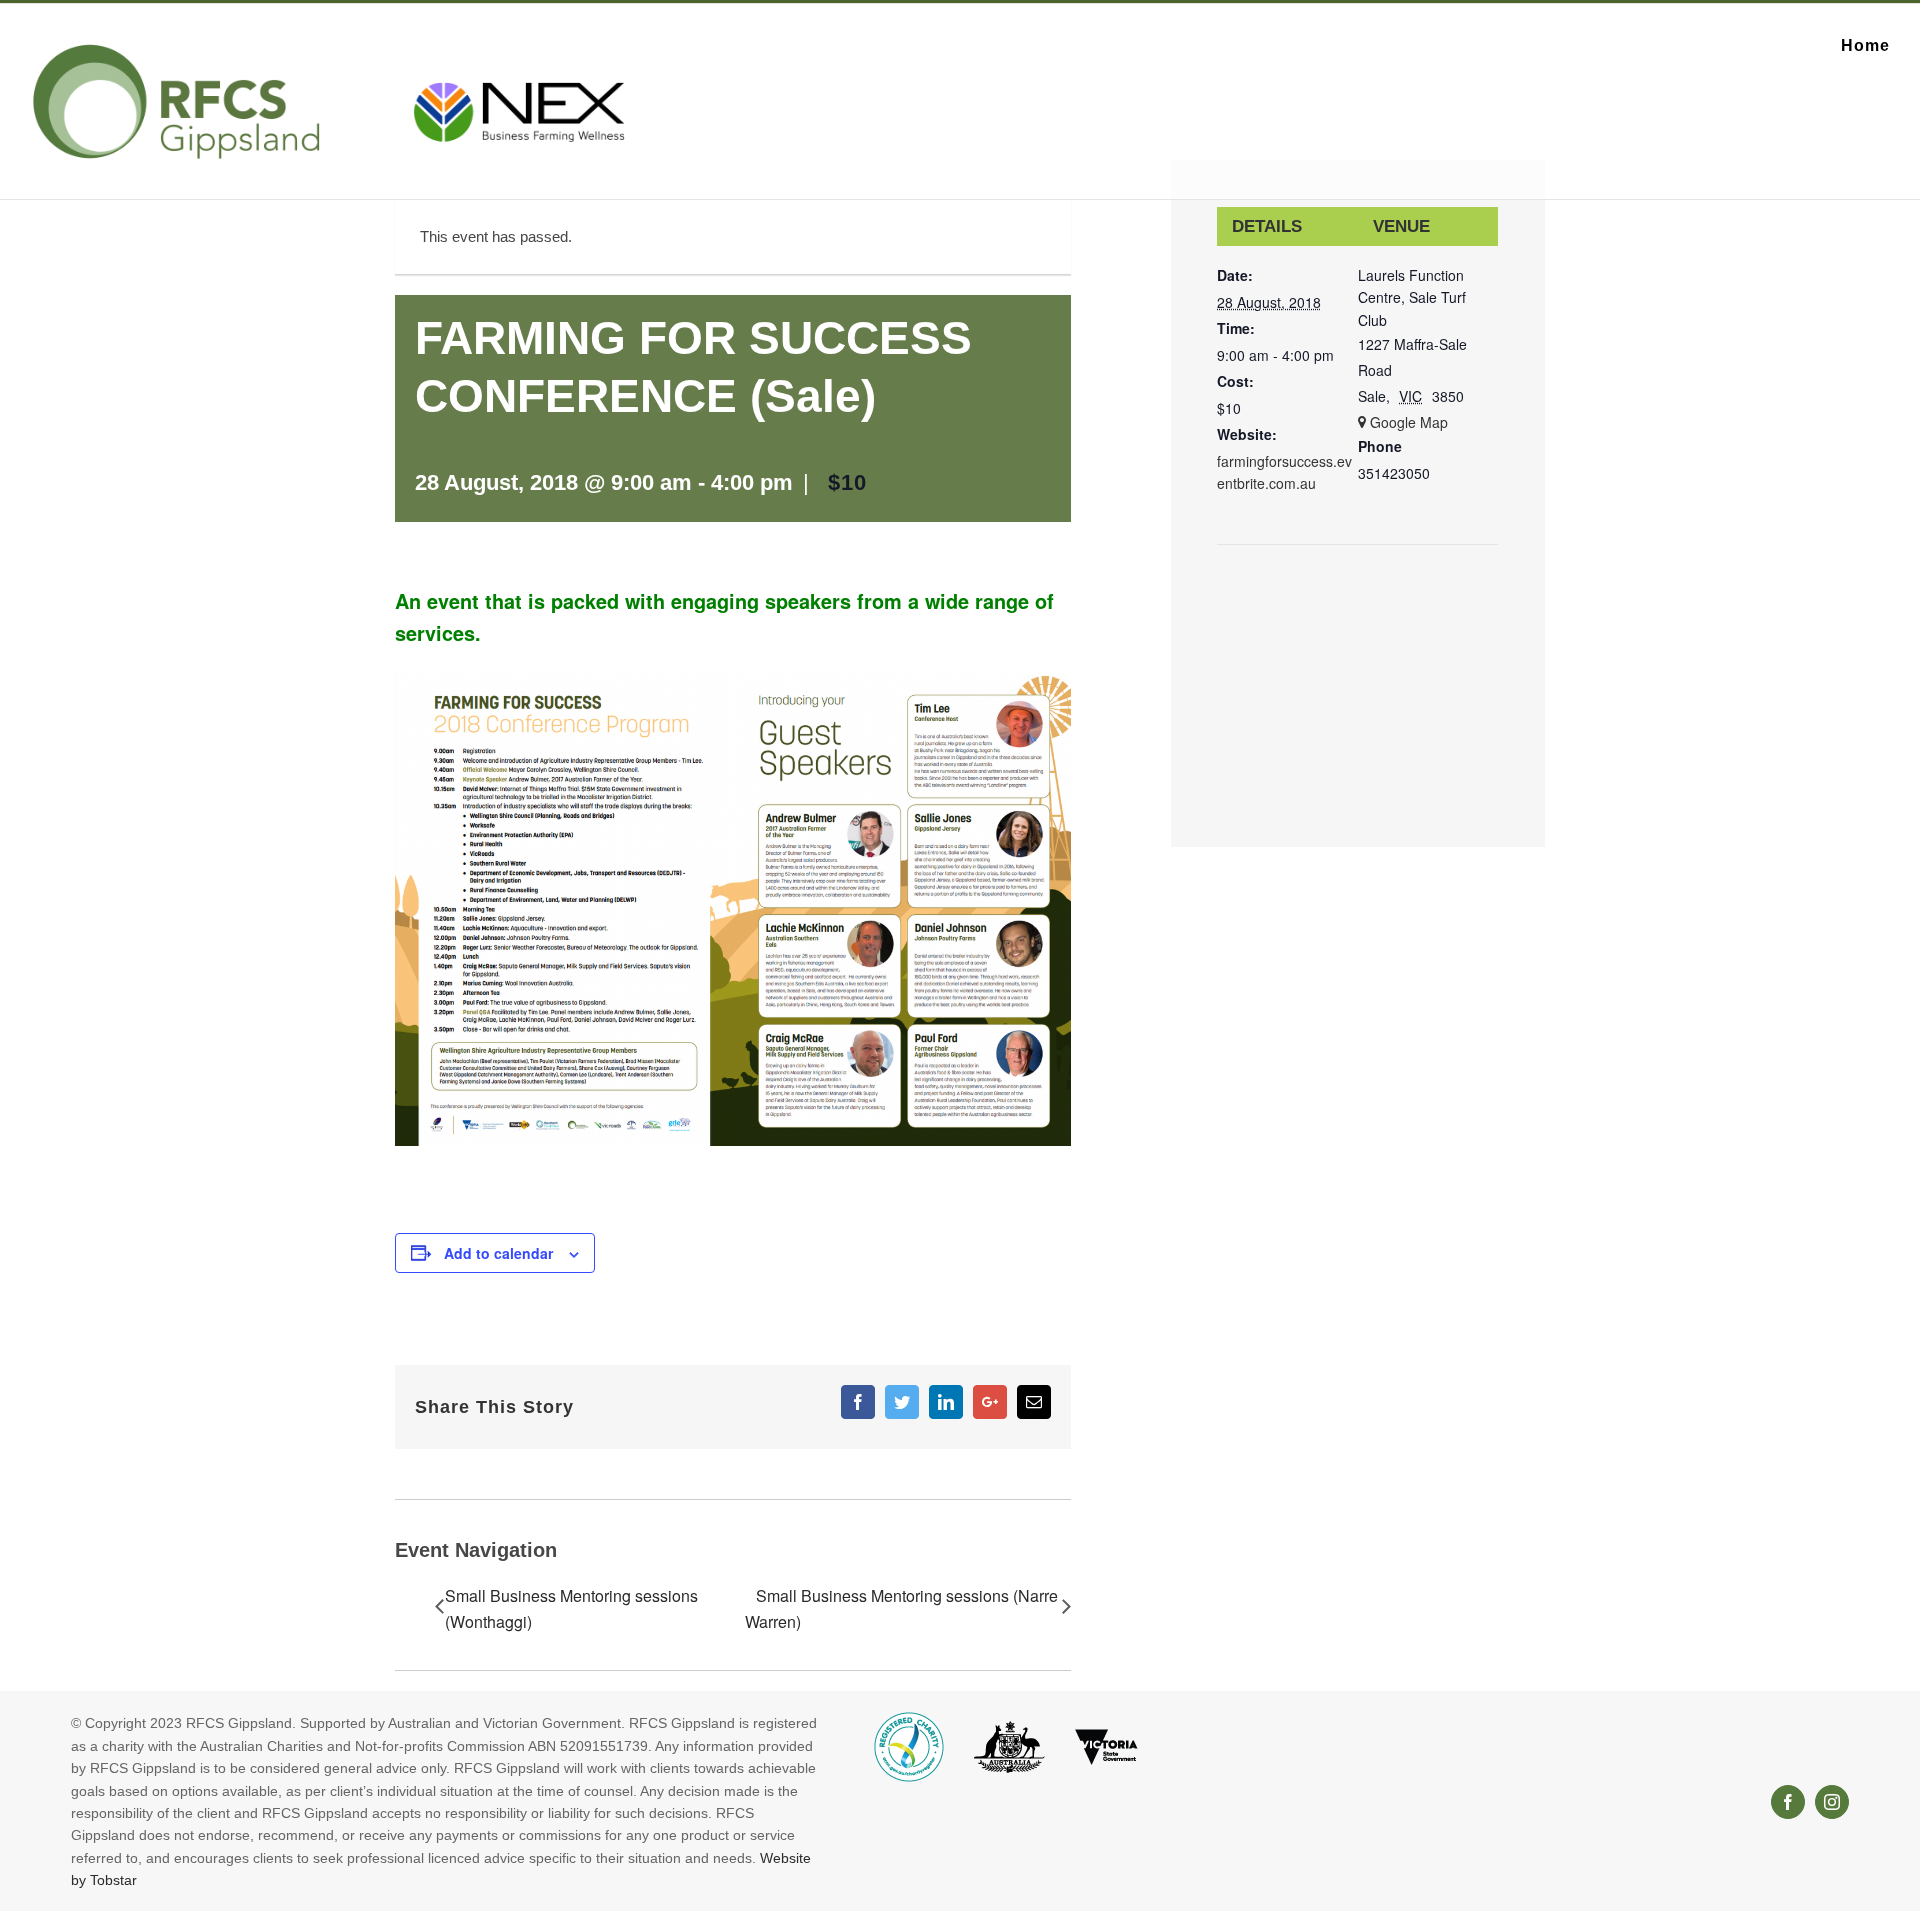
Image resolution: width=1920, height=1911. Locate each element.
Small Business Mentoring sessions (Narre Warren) (901, 1608)
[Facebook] (858, 1402)
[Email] (1034, 1402)
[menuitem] (1865, 46)
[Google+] (990, 1402)
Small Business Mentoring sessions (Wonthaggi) (571, 1608)
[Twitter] (902, 1402)
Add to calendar (498, 1253)
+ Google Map (1403, 422)
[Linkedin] (946, 1402)
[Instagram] (1832, 1802)
